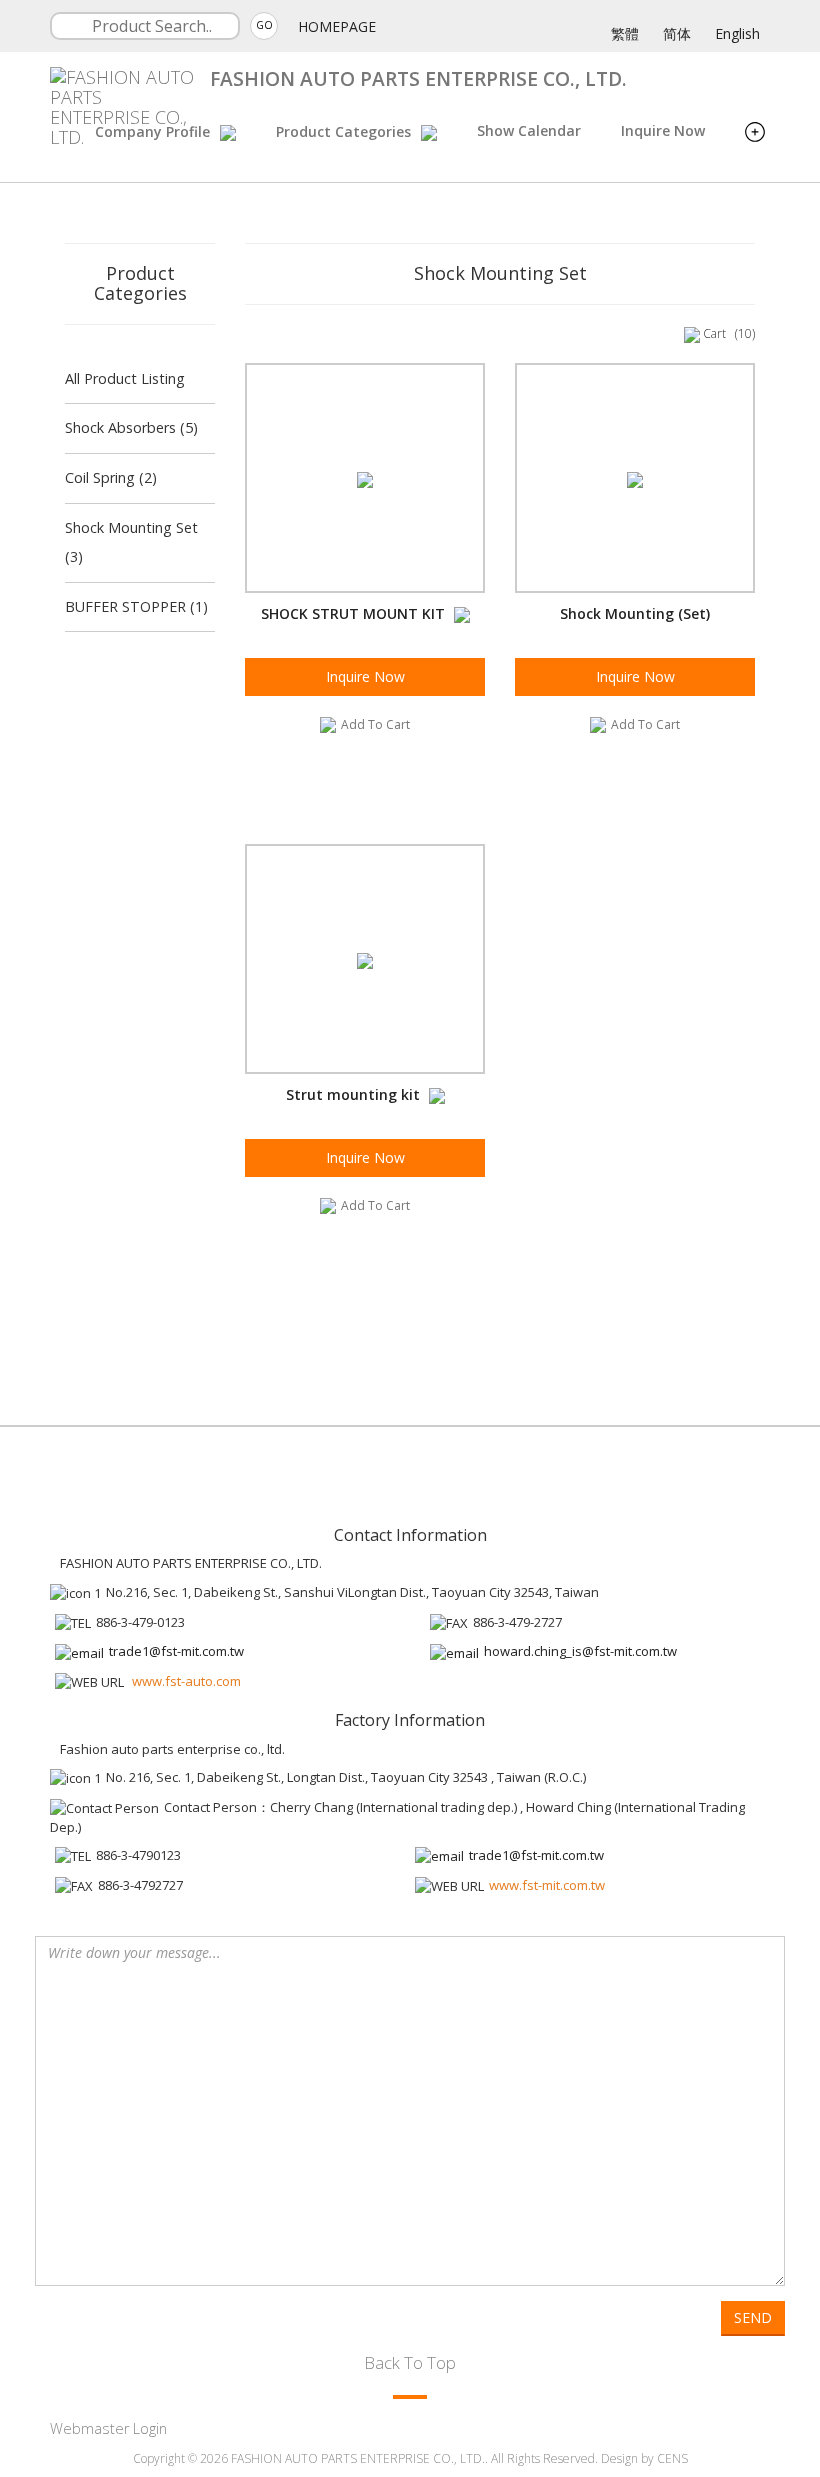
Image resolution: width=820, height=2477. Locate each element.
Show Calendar (529, 130)
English (737, 33)
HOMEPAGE (337, 26)
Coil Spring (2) (111, 477)
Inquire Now (663, 130)
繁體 (625, 33)
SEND (753, 2317)
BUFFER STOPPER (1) (136, 606)
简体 (677, 33)
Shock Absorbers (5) (131, 427)
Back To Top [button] (410, 2362)
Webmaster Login (108, 2428)
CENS (672, 2458)
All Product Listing (125, 378)
